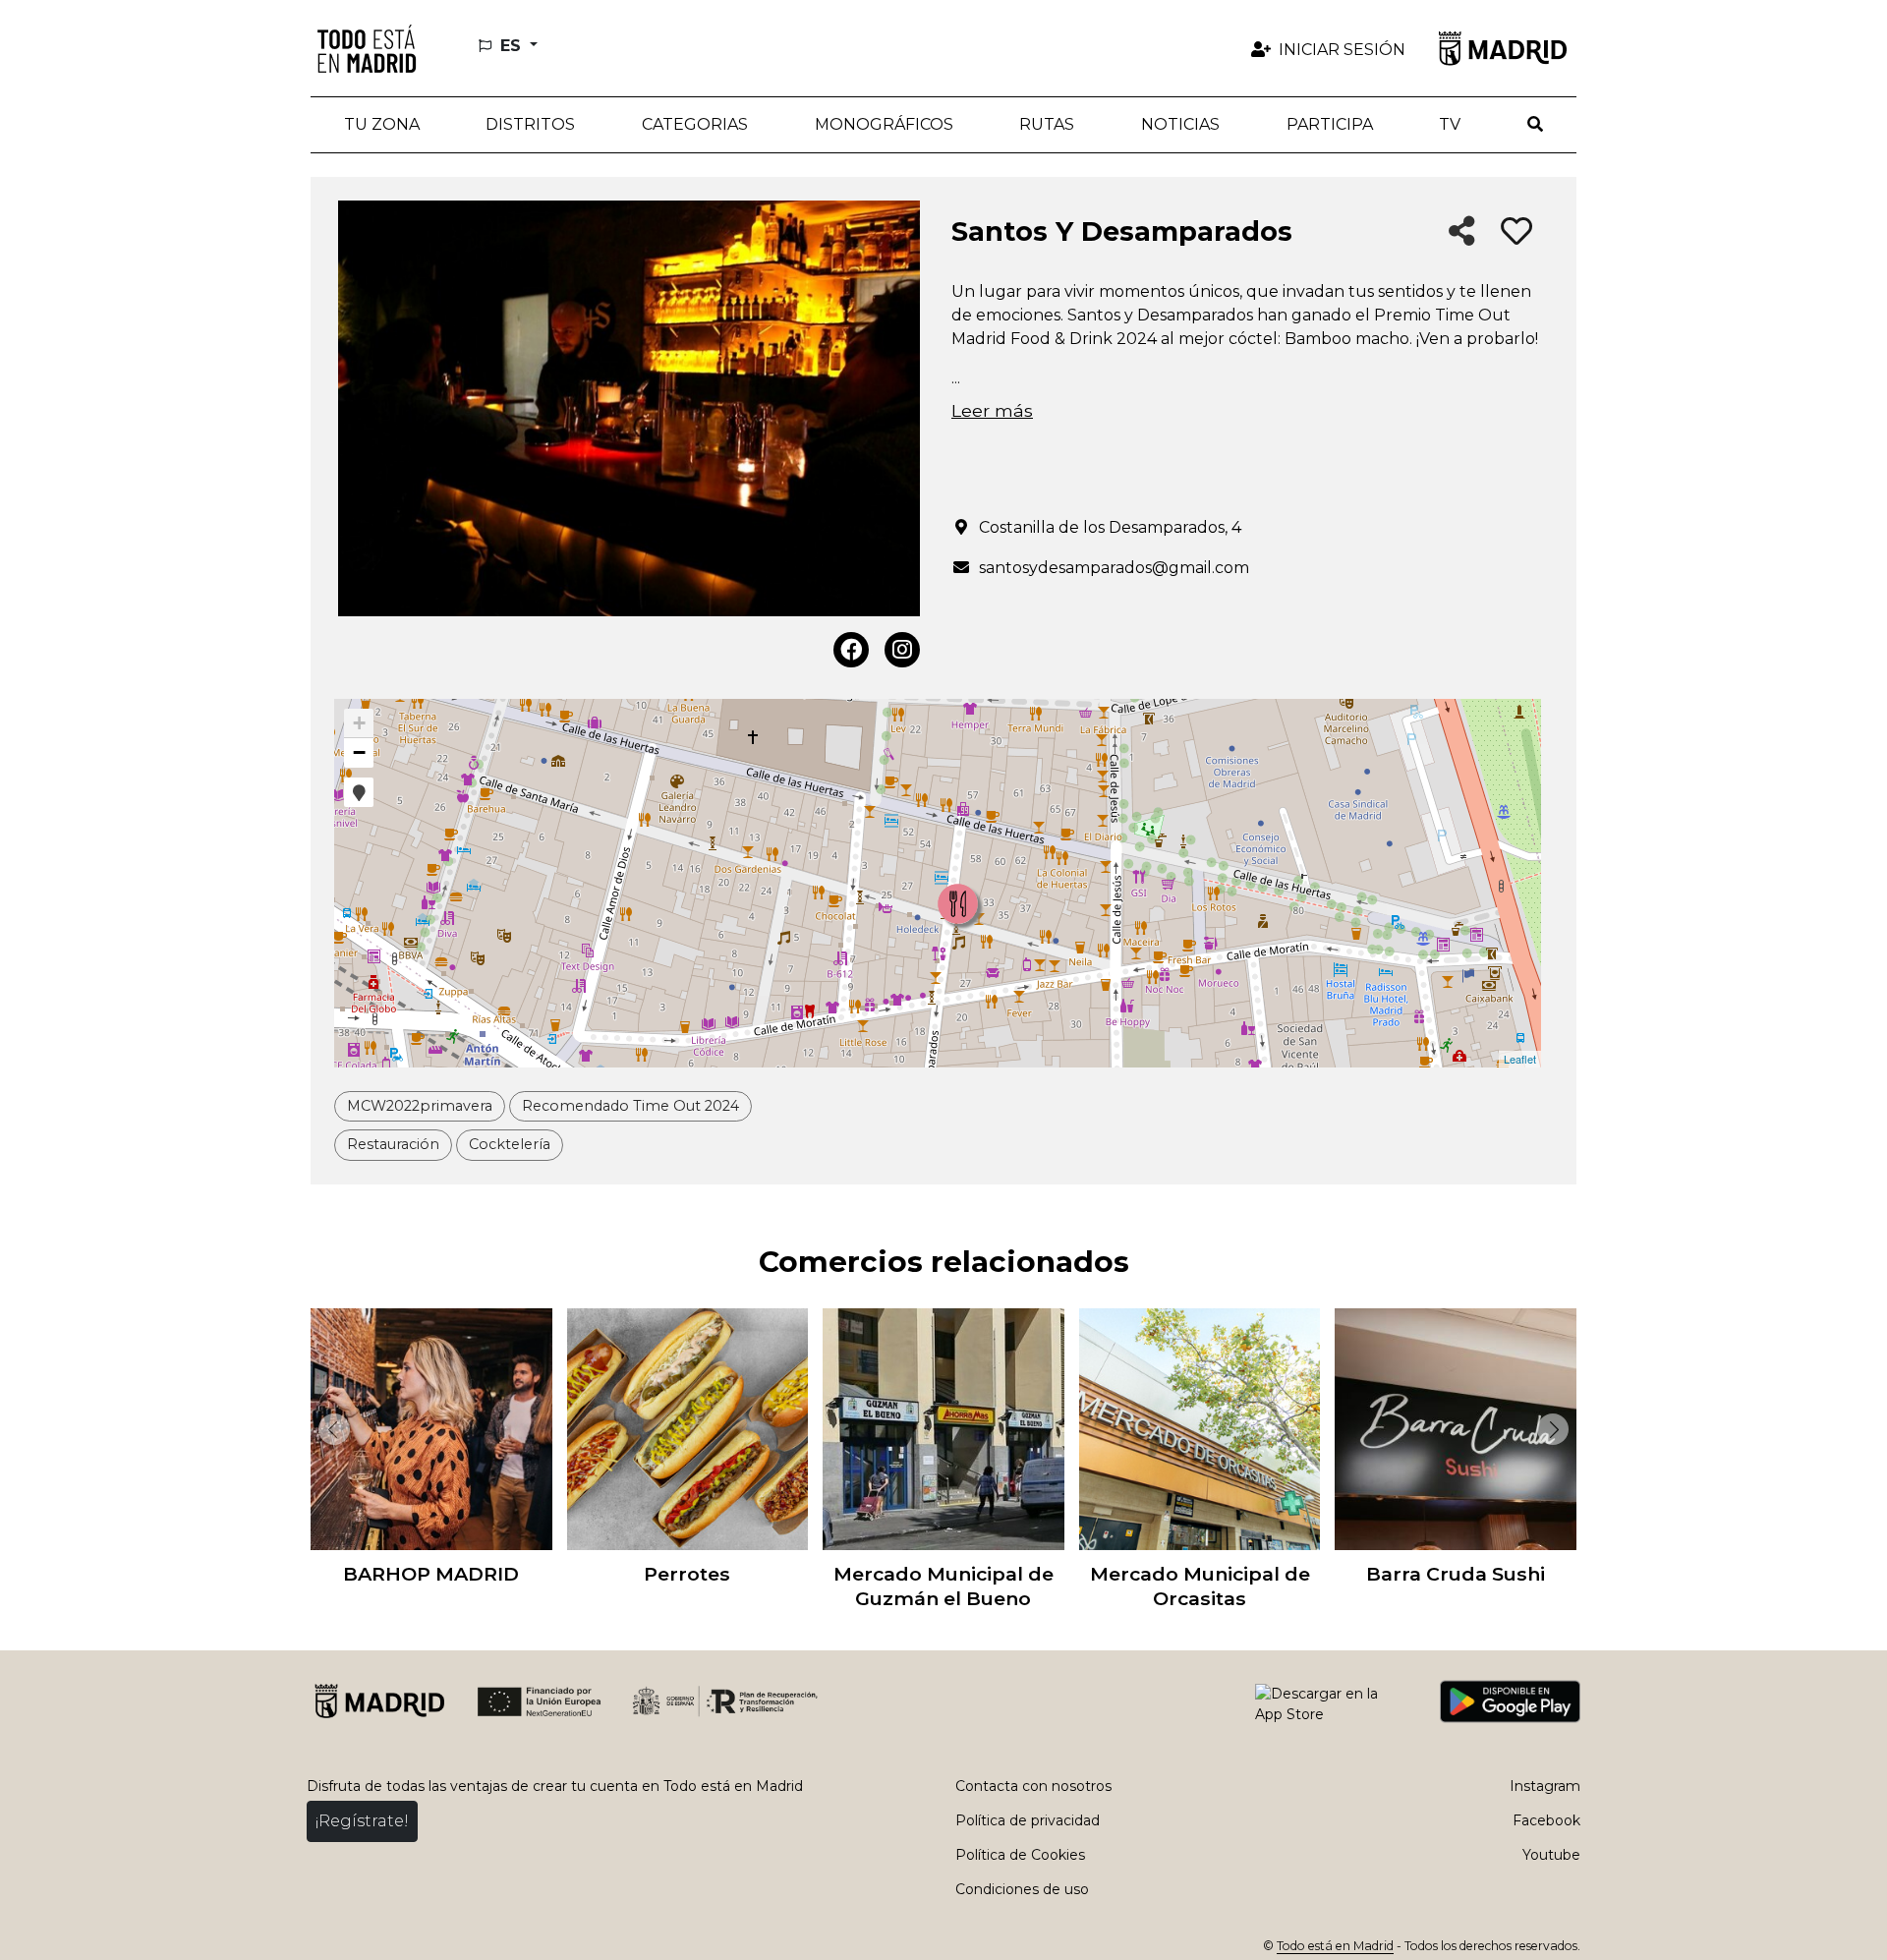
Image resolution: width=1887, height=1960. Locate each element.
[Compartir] (1462, 232)
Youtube (1551, 1855)
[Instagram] (902, 650)
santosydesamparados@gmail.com (1114, 568)
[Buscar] (1535, 125)
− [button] (359, 752)
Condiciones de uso (1022, 1889)
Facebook (1546, 1820)
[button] (531, 125)
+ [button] (359, 723)
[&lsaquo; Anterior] (330, 1429)
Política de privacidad (1028, 1820)
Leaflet (1520, 1059)
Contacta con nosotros (1033, 1786)
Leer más (992, 410)
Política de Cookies (1020, 1855)
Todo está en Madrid (1335, 1946)
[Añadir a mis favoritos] (1516, 232)
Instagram (1545, 1786)
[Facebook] (851, 650)
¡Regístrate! (362, 1821)
